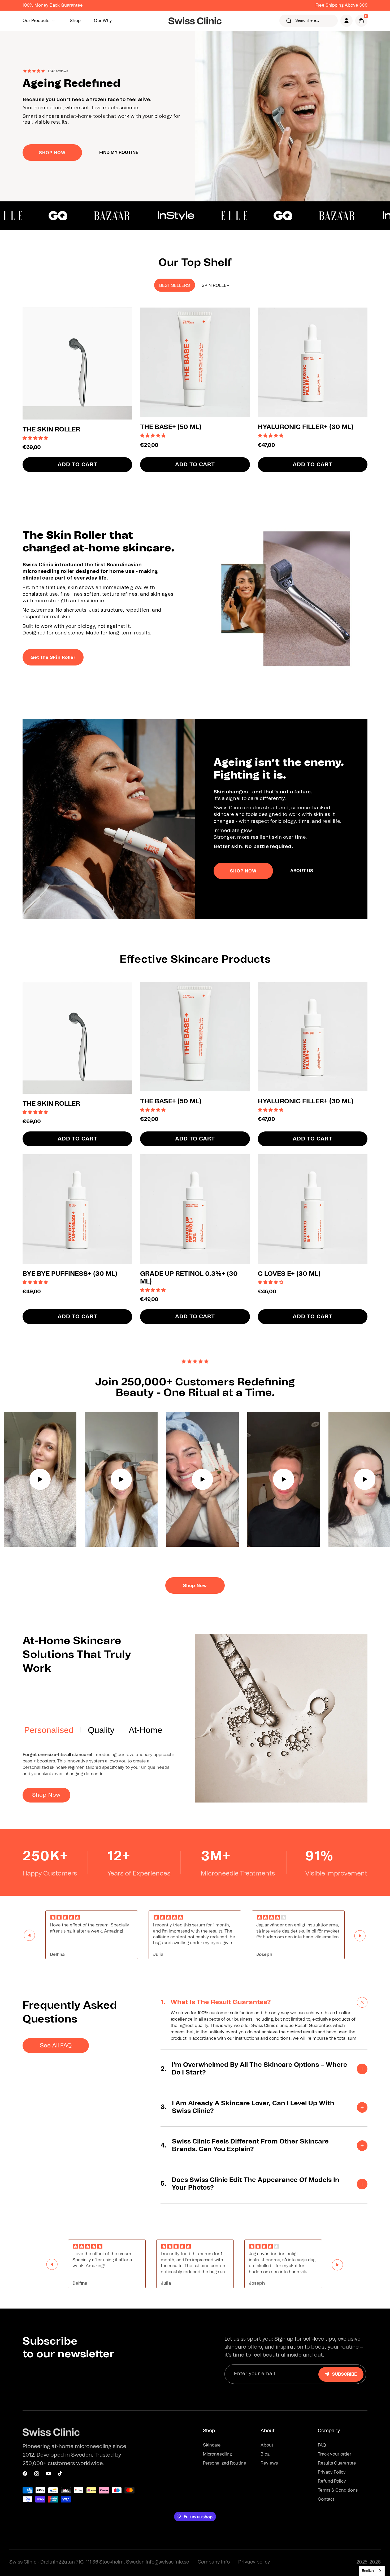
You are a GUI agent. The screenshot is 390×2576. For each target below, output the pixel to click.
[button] (40, 21)
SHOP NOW (52, 153)
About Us (302, 871)
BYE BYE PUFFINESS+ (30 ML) (70, 1274)
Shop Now (195, 1586)
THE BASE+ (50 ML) (171, 427)
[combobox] (372, 2571)
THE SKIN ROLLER (51, 430)
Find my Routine (119, 153)
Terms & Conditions (338, 2490)
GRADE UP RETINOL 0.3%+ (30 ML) (189, 1278)
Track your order (335, 2454)
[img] (92, 1918)
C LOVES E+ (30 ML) (289, 1274)
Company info (214, 2562)
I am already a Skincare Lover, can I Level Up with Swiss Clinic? (247, 2107)
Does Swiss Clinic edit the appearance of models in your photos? (250, 2184)
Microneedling (217, 2454)
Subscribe (344, 2374)
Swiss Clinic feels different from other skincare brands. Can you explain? (245, 2145)
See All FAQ (56, 2046)
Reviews (269, 2463)
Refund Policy (332, 2481)
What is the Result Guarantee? (216, 2002)
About (267, 2445)
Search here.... (307, 21)
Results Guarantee (337, 2463)
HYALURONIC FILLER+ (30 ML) (306, 427)
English (368, 2571)
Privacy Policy (332, 2472)
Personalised (49, 1730)
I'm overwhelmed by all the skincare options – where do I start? (254, 2069)
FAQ (322, 2445)
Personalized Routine (225, 2463)
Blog (265, 2454)
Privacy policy (254, 2562)
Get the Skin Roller (53, 658)
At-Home (146, 1730)
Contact (326, 2499)
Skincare (212, 2445)
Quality (101, 1730)
